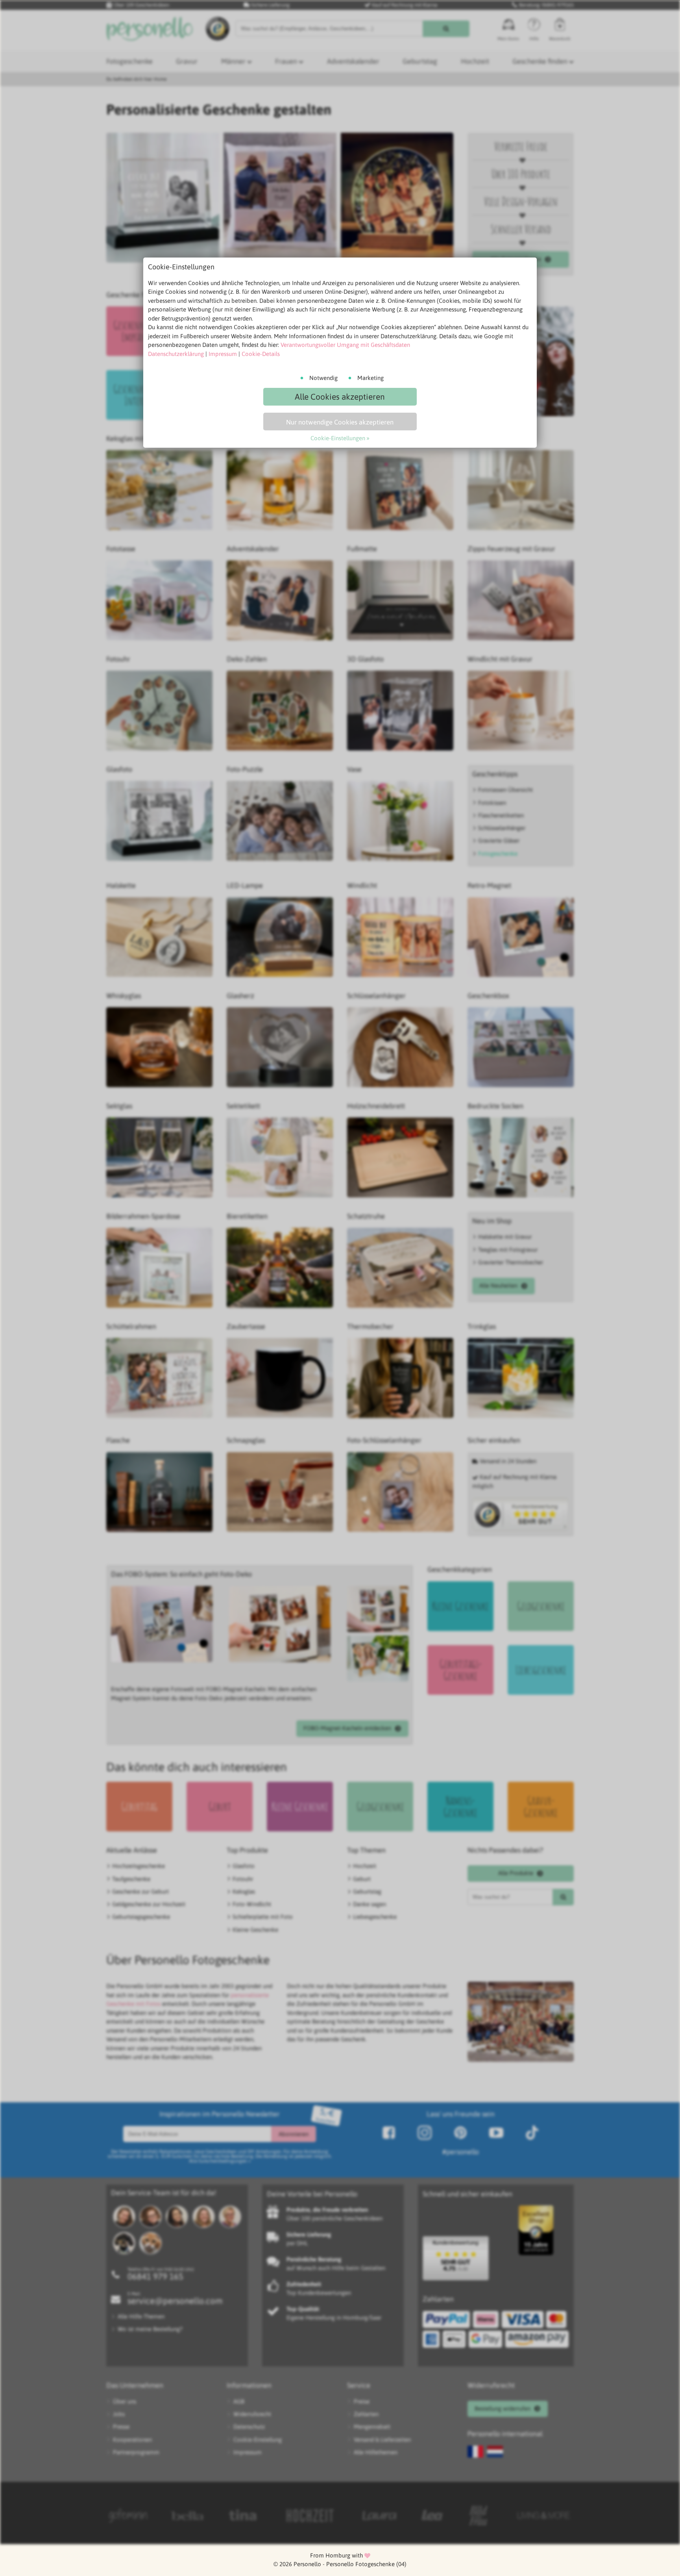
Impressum (223, 354)
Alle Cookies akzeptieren (340, 397)
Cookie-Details (261, 354)
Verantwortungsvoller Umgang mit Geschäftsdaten (345, 345)
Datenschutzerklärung (176, 354)
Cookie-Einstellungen (338, 438)
